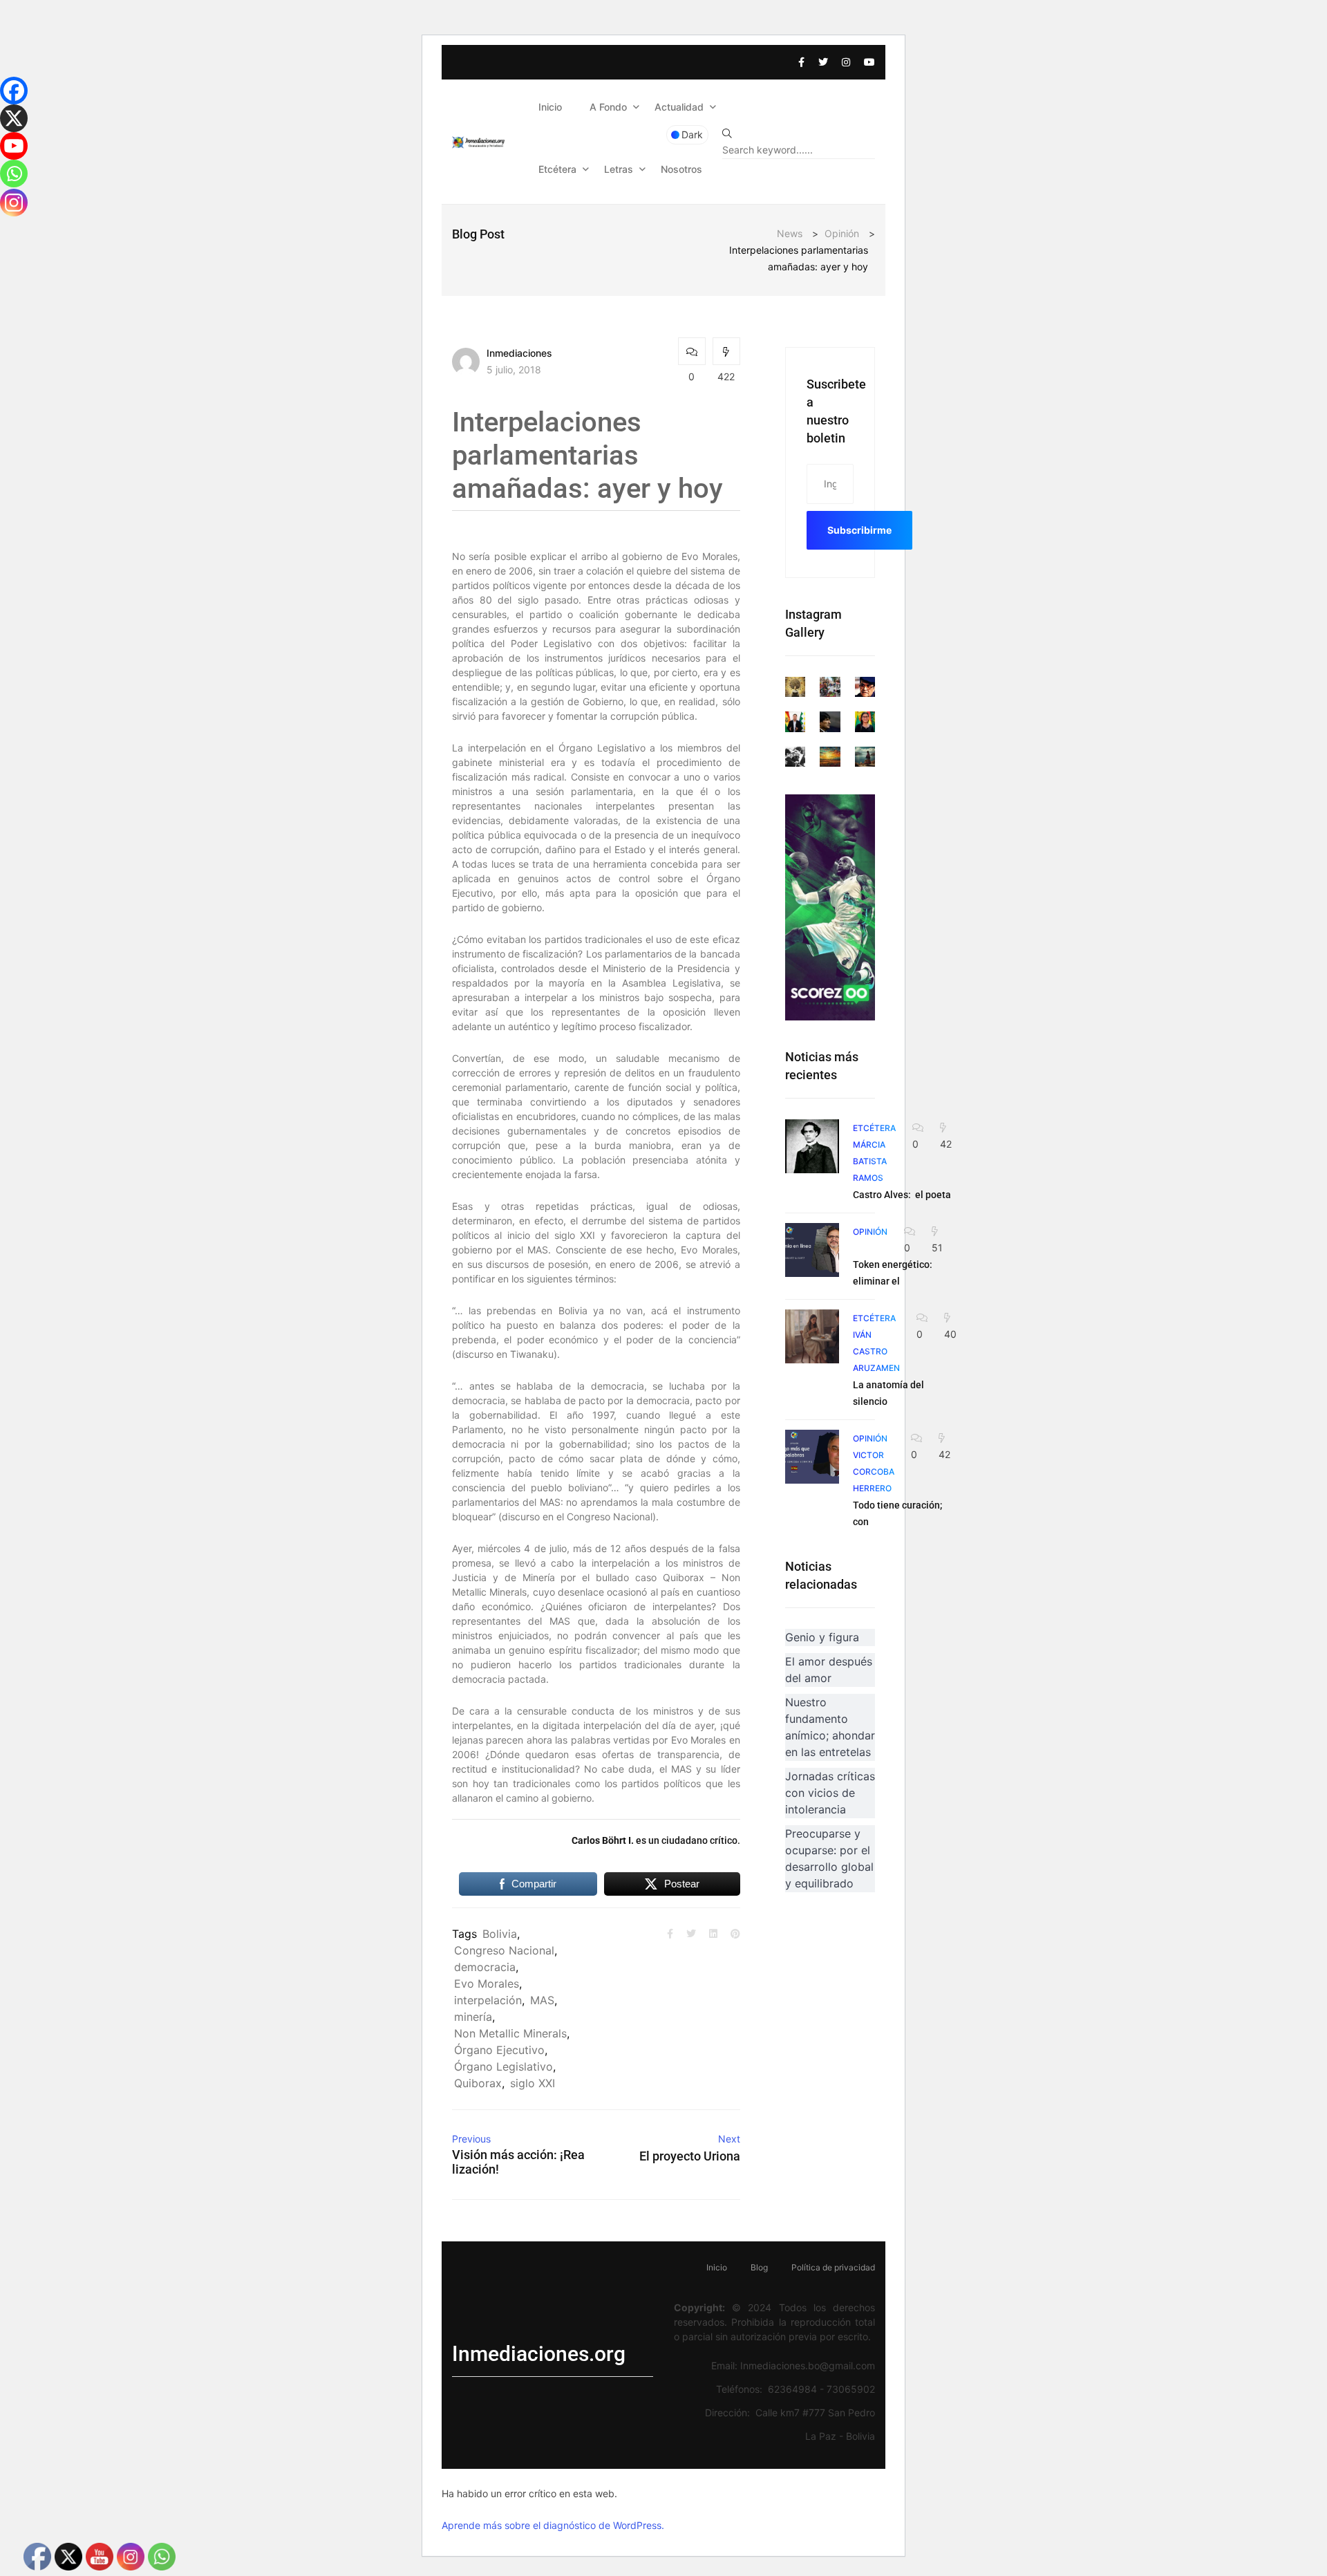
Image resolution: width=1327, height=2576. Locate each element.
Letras (619, 169)
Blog (759, 2267)
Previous (471, 2139)
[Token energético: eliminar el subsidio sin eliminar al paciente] (812, 1250)
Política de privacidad (833, 2267)
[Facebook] (14, 91)
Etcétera (557, 169)
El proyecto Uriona (690, 2156)
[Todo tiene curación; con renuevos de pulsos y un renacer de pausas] (812, 1457)
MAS (542, 2000)
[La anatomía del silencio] (812, 1336)
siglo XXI (533, 2083)
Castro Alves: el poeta (902, 1195)
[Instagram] (14, 203)
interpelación (488, 2000)
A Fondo (608, 107)
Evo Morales (487, 1984)
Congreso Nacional (504, 1950)
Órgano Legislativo (503, 2066)
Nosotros (681, 169)
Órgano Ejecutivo (499, 2050)
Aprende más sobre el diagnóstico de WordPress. (553, 2525)
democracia (485, 1967)
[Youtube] (14, 146)
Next (729, 2139)
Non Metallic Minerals (510, 2033)
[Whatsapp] (14, 174)
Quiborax (478, 2083)
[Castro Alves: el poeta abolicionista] (812, 1146)
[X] (14, 118)
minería (473, 2017)
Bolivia (500, 1934)
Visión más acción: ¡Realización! (518, 2162)
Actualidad (679, 107)
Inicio (550, 107)
